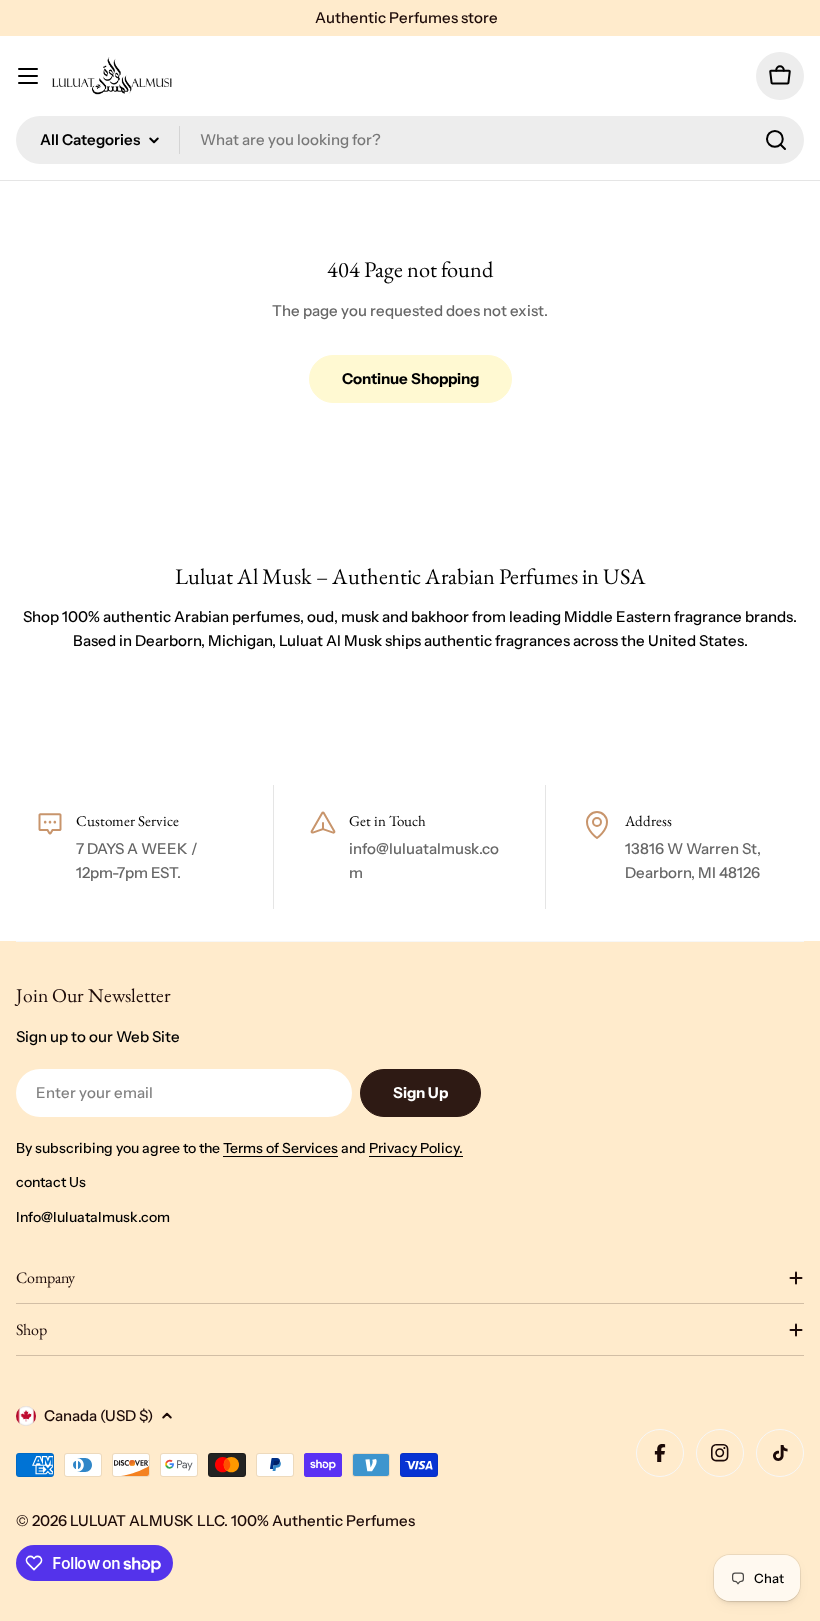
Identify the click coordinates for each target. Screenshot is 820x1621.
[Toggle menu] (28, 76)
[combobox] (410, 140)
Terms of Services (280, 1148)
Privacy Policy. (416, 1148)
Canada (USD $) (98, 1415)
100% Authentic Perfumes (323, 1520)
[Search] (776, 140)
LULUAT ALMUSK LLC (147, 1520)
